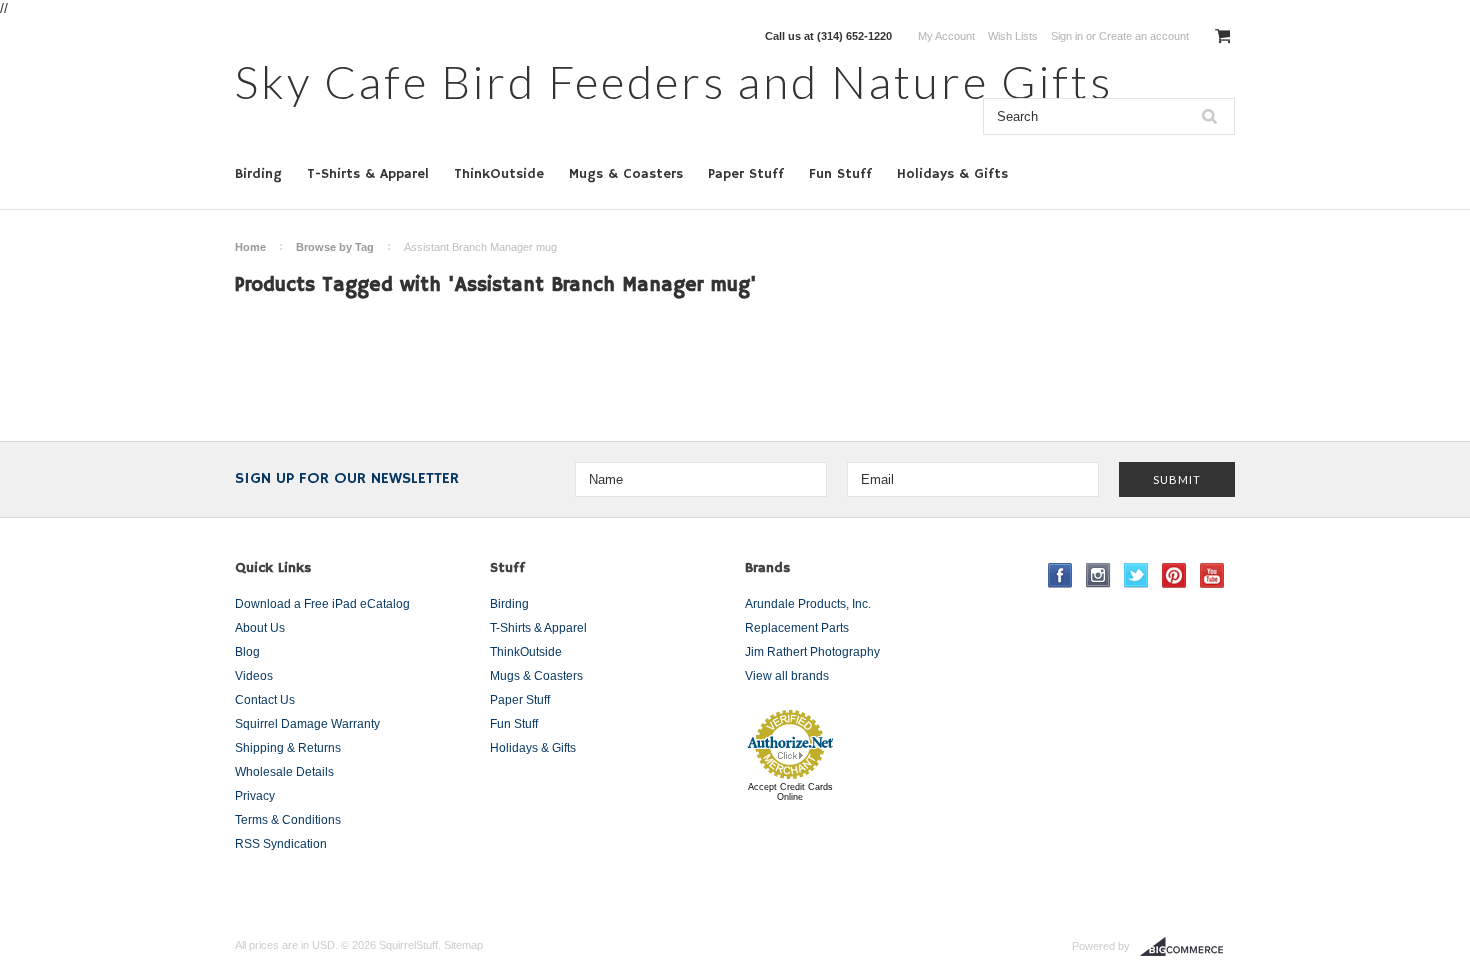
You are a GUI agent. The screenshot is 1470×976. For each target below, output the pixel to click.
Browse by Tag (335, 247)
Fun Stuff (840, 174)
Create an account (1144, 36)
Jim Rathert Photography (812, 652)
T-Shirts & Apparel (368, 174)
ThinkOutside (499, 174)
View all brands (787, 676)
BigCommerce (1187, 947)
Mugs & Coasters (626, 174)
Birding (258, 174)
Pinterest (1174, 575)
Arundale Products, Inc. (808, 604)
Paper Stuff (746, 174)
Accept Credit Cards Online (790, 792)
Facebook (1060, 575)
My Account (946, 36)
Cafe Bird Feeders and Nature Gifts (674, 81)
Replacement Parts (797, 628)
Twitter (1136, 575)
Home (250, 247)
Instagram (1098, 575)
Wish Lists (1013, 36)
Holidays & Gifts (952, 174)
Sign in (1067, 36)
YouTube (1212, 575)
